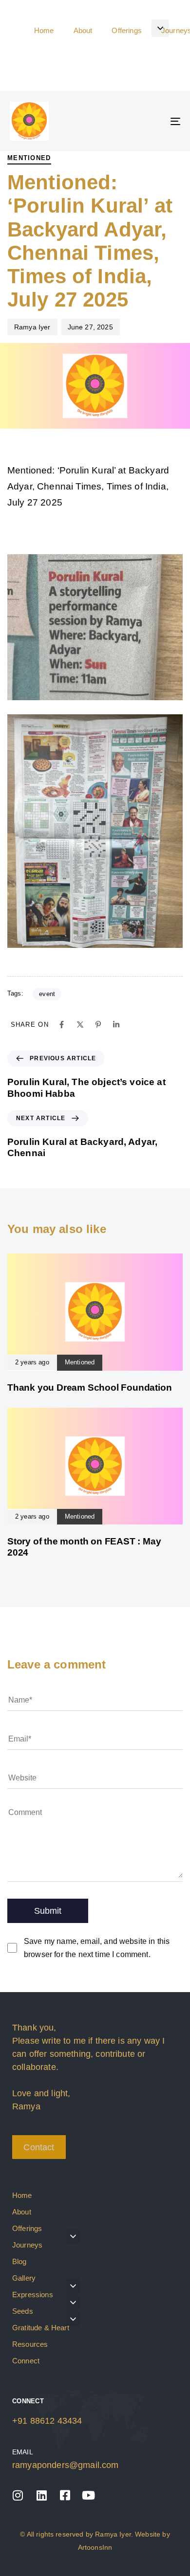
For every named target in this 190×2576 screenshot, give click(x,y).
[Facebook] (62, 1025)
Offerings (27, 2228)
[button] (160, 28)
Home (22, 2195)
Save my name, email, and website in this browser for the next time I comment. (97, 1948)
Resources (30, 2344)
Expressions (33, 2295)
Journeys (27, 2245)
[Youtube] (89, 2495)
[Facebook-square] (65, 2495)
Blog (19, 2261)
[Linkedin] (116, 1025)
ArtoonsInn (95, 2547)
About (22, 2212)
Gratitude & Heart (41, 2328)
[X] (80, 1025)
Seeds (23, 2311)
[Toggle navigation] (152, 121)
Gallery (24, 2278)
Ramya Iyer (32, 327)
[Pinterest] (98, 1025)
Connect (26, 2361)
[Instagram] (18, 2495)
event (47, 994)
